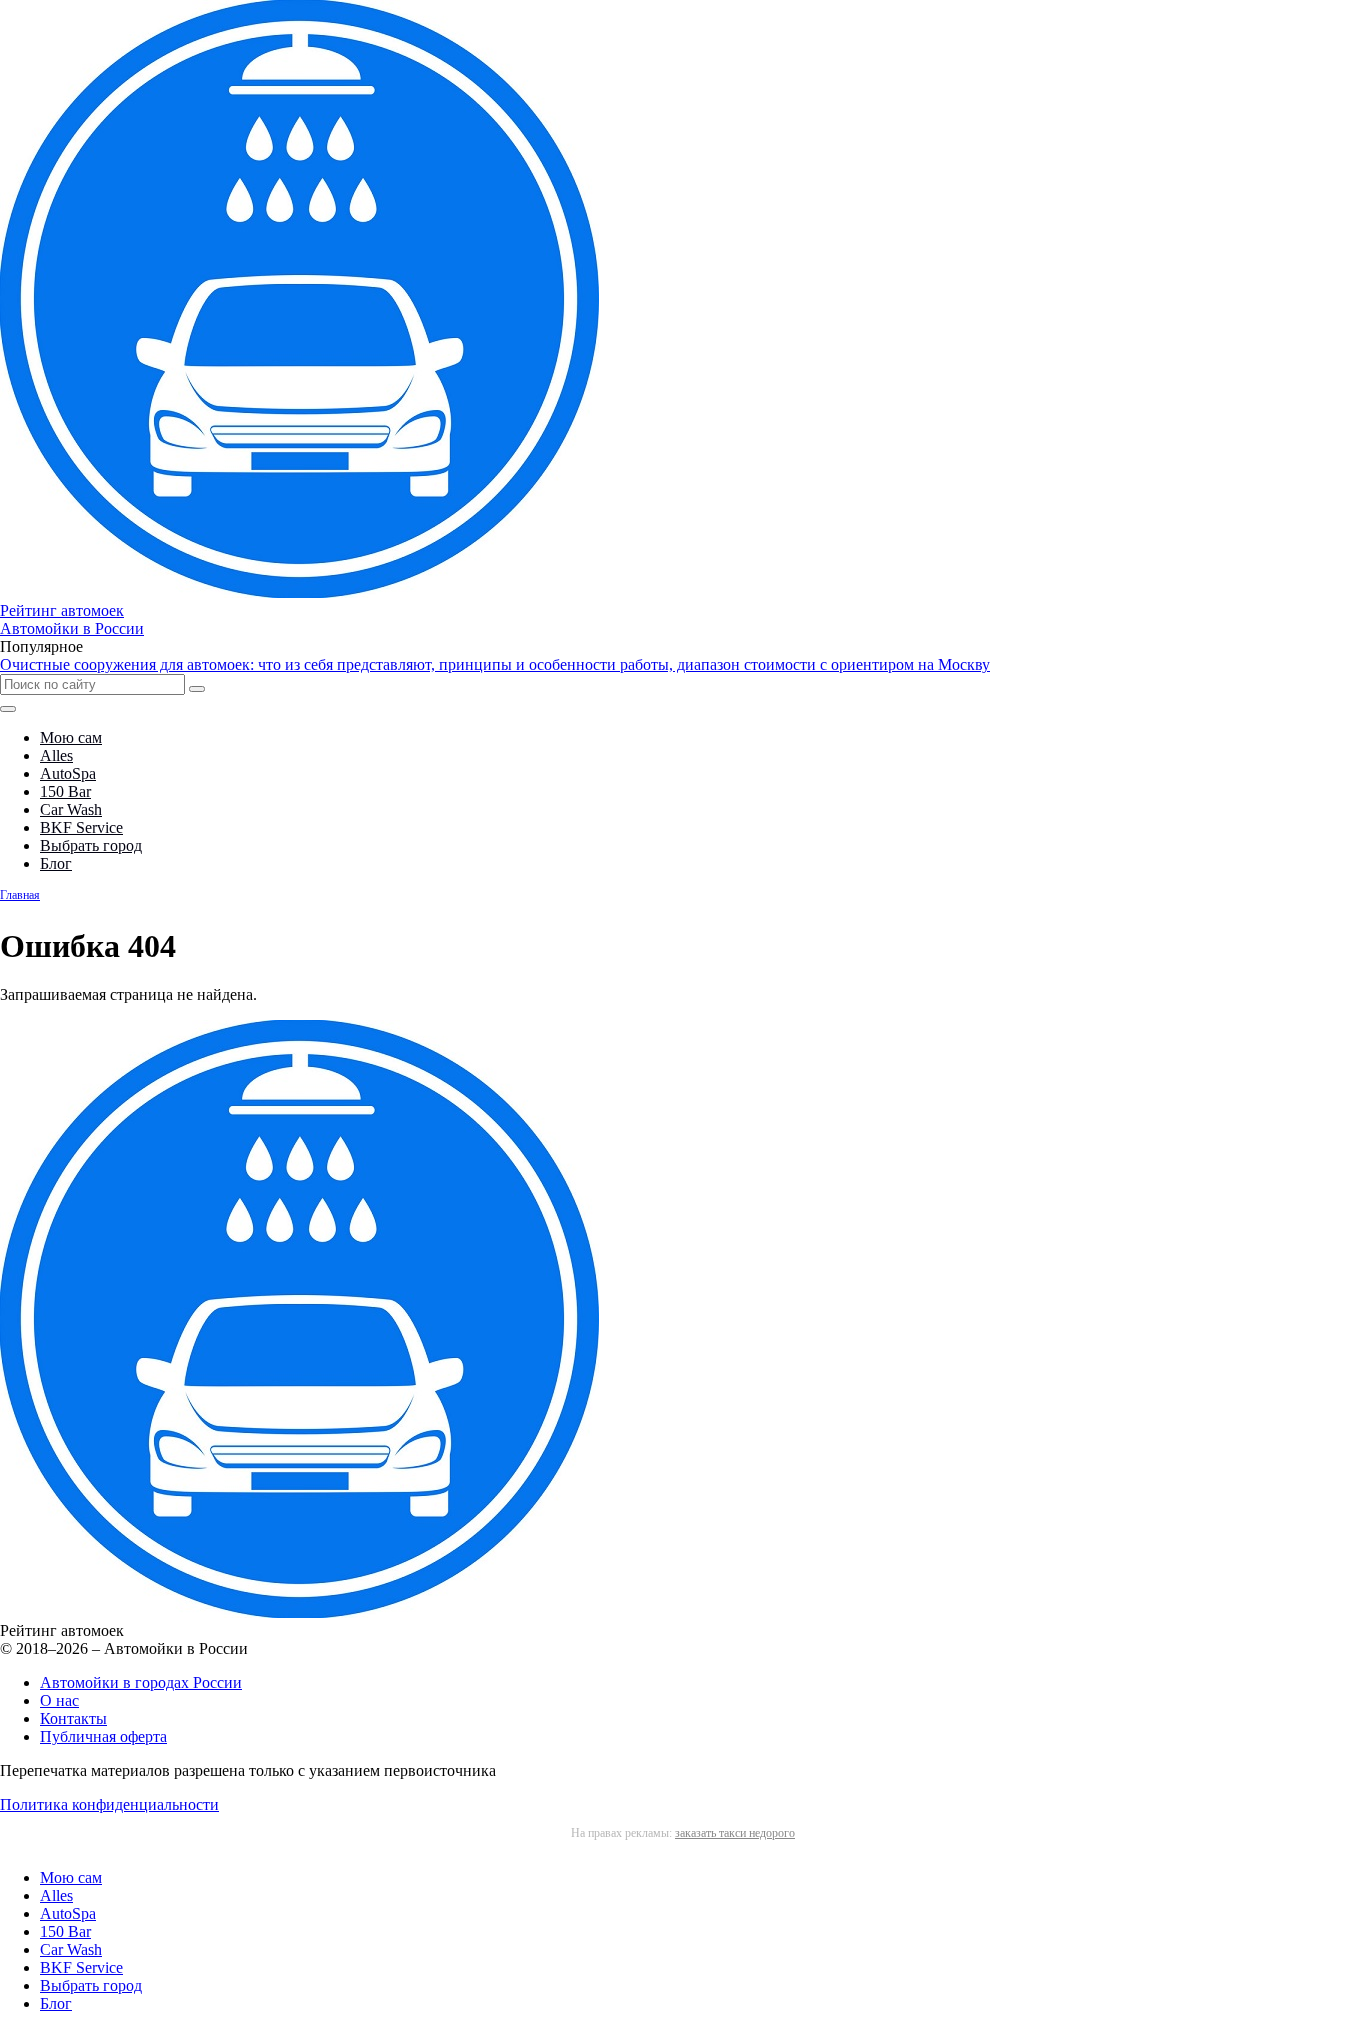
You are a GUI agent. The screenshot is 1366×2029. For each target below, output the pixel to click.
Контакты (73, 1718)
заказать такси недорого (735, 1833)
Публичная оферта (103, 1736)
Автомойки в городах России (141, 1682)
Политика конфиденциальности (109, 1804)
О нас (59, 1700)
